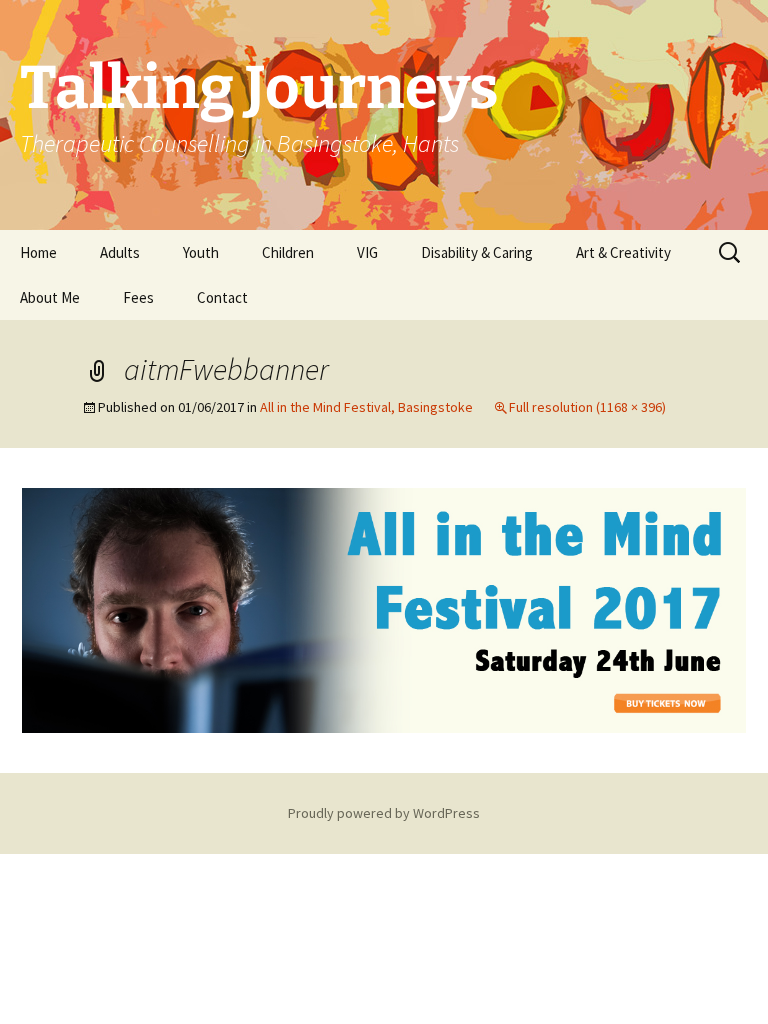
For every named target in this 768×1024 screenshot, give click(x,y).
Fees (138, 297)
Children (288, 252)
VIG (367, 252)
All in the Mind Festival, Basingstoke (366, 407)
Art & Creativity (623, 252)
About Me (50, 297)
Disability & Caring (477, 252)
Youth (201, 252)
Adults (120, 252)
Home (38, 252)
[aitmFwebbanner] (384, 609)
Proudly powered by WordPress (384, 813)
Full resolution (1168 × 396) (587, 407)
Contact (222, 297)
